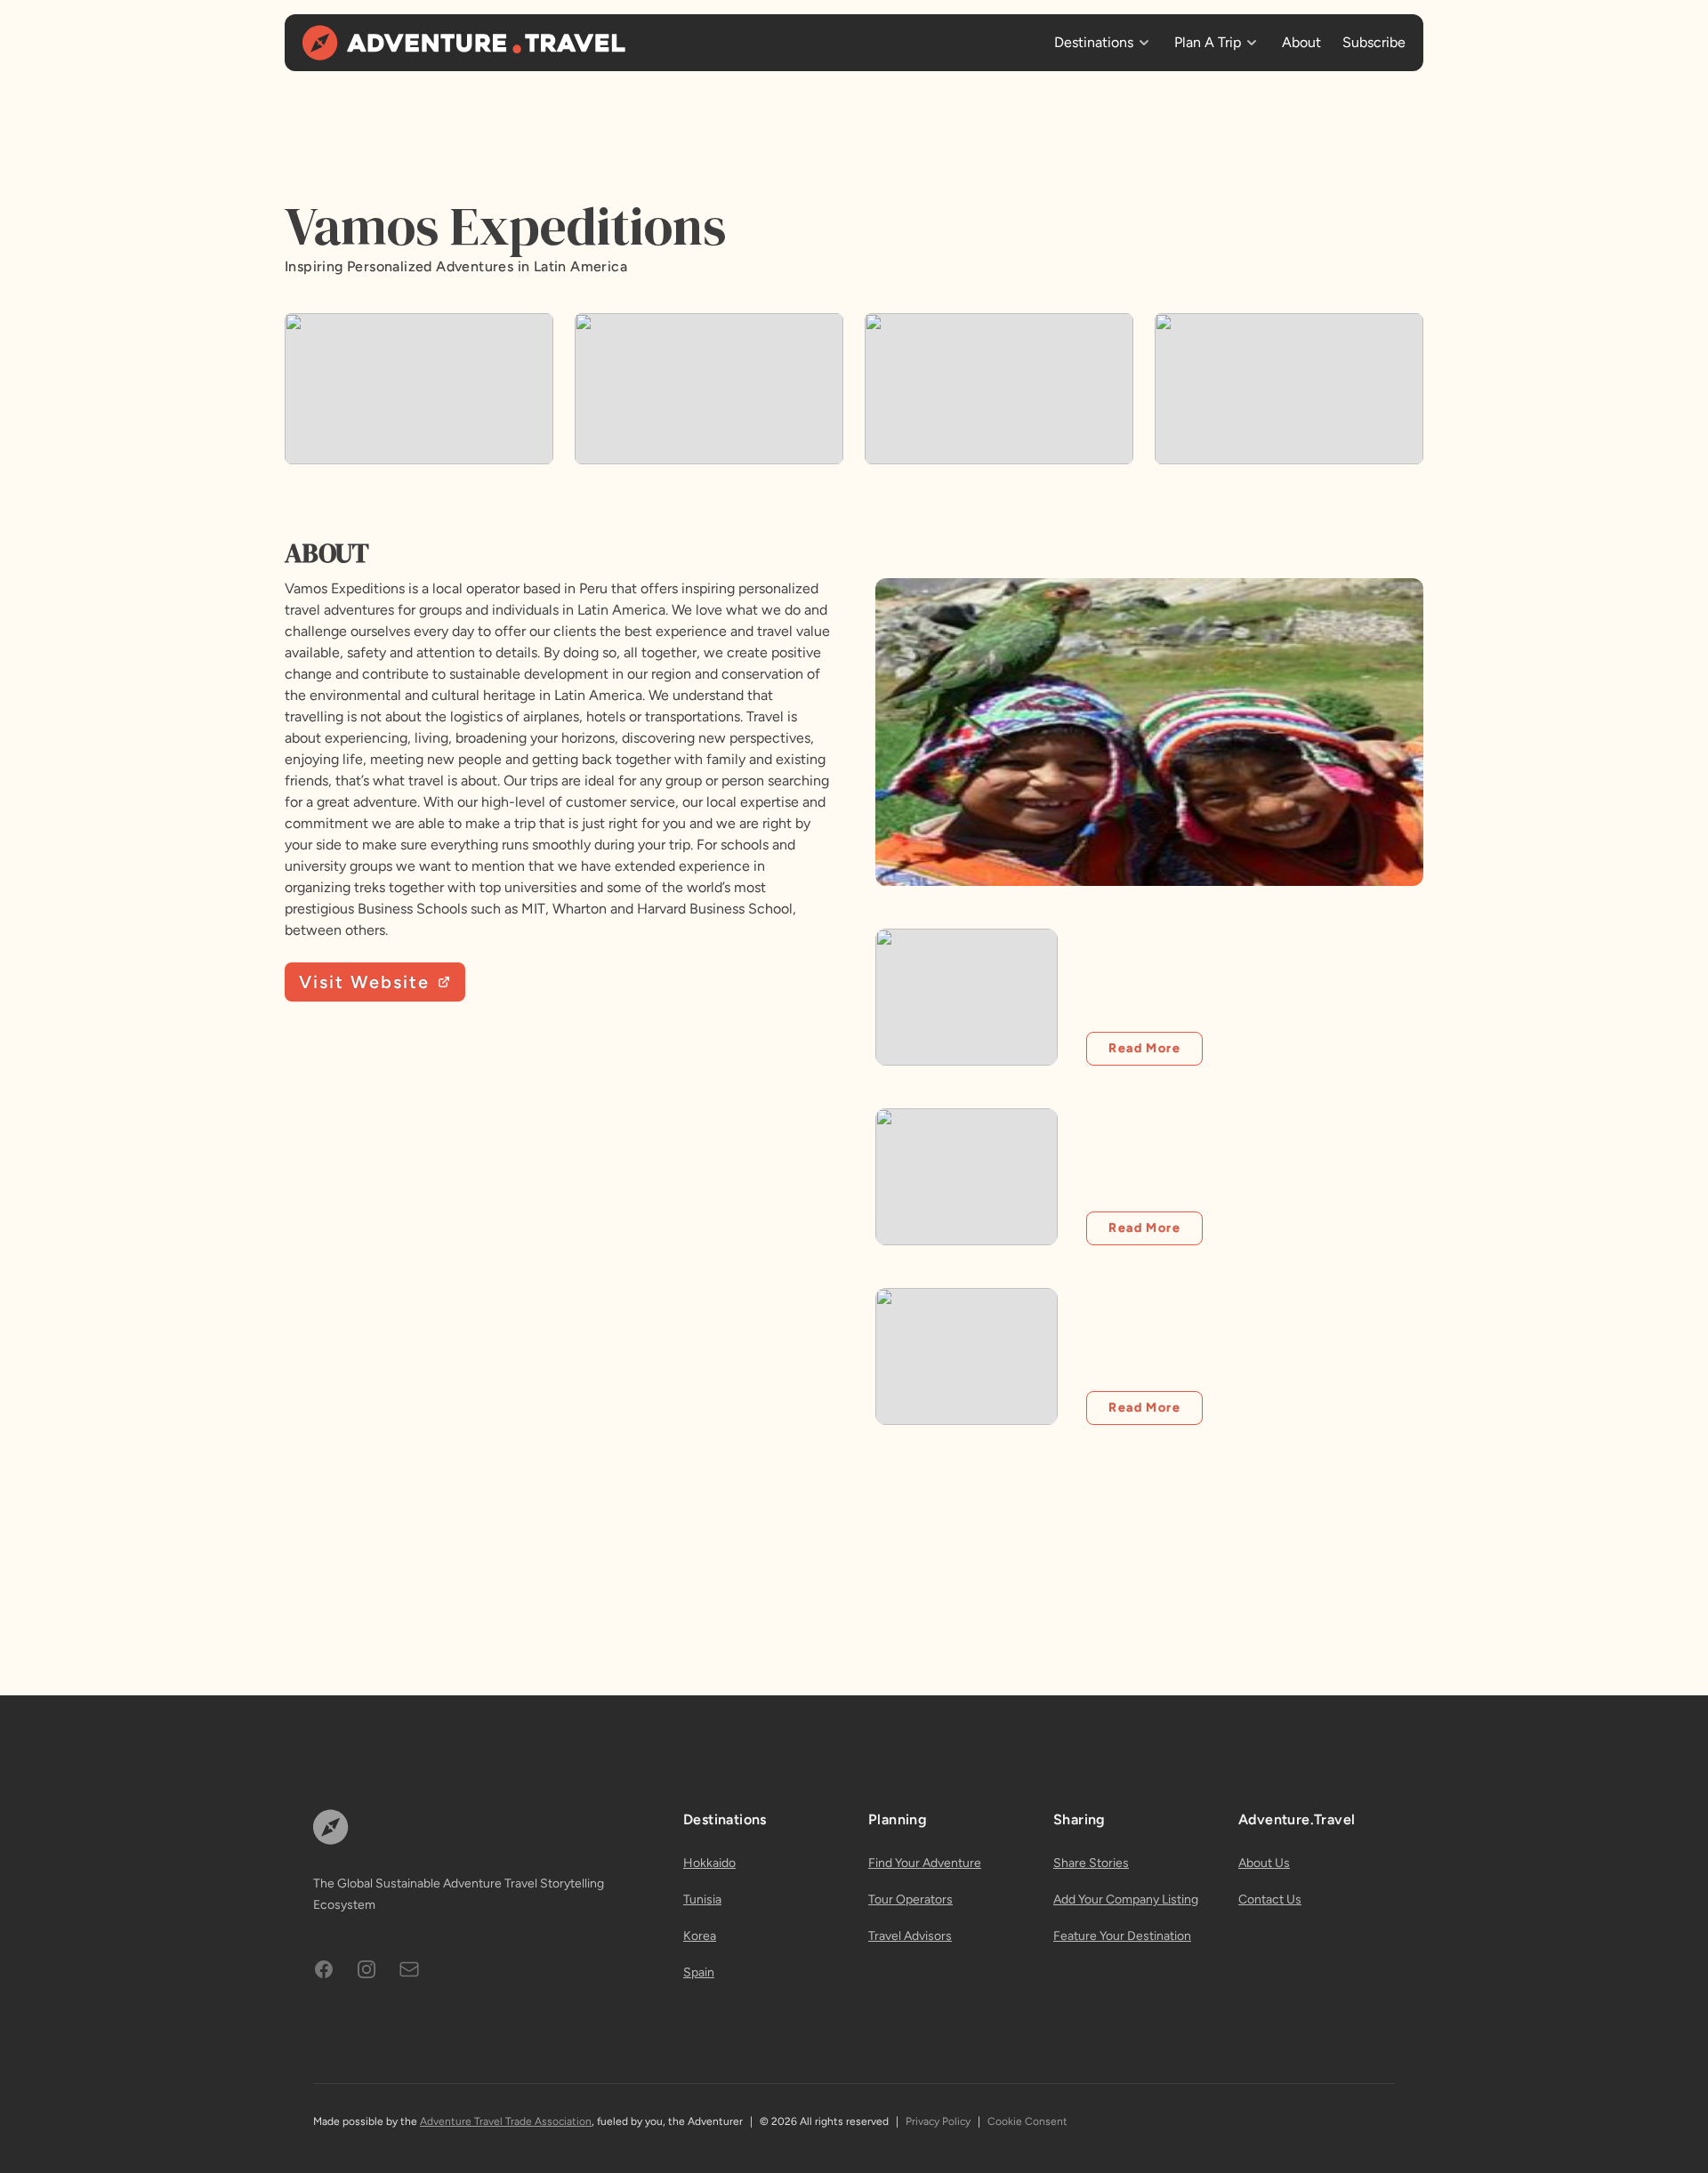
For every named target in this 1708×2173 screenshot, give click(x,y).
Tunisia (702, 1899)
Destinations (1094, 42)
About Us (1264, 1863)
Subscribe (1374, 42)
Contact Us (1270, 1899)
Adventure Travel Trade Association (506, 2121)
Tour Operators (910, 1899)
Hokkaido (709, 1863)
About (1301, 42)
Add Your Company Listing (1126, 1899)
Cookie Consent (1027, 2121)
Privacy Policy (938, 2121)
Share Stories (1091, 1863)
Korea (700, 1936)
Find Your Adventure (925, 1863)
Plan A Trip (1208, 42)
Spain (699, 1972)
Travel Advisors (910, 1936)
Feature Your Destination (1122, 1936)
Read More (1144, 1048)
